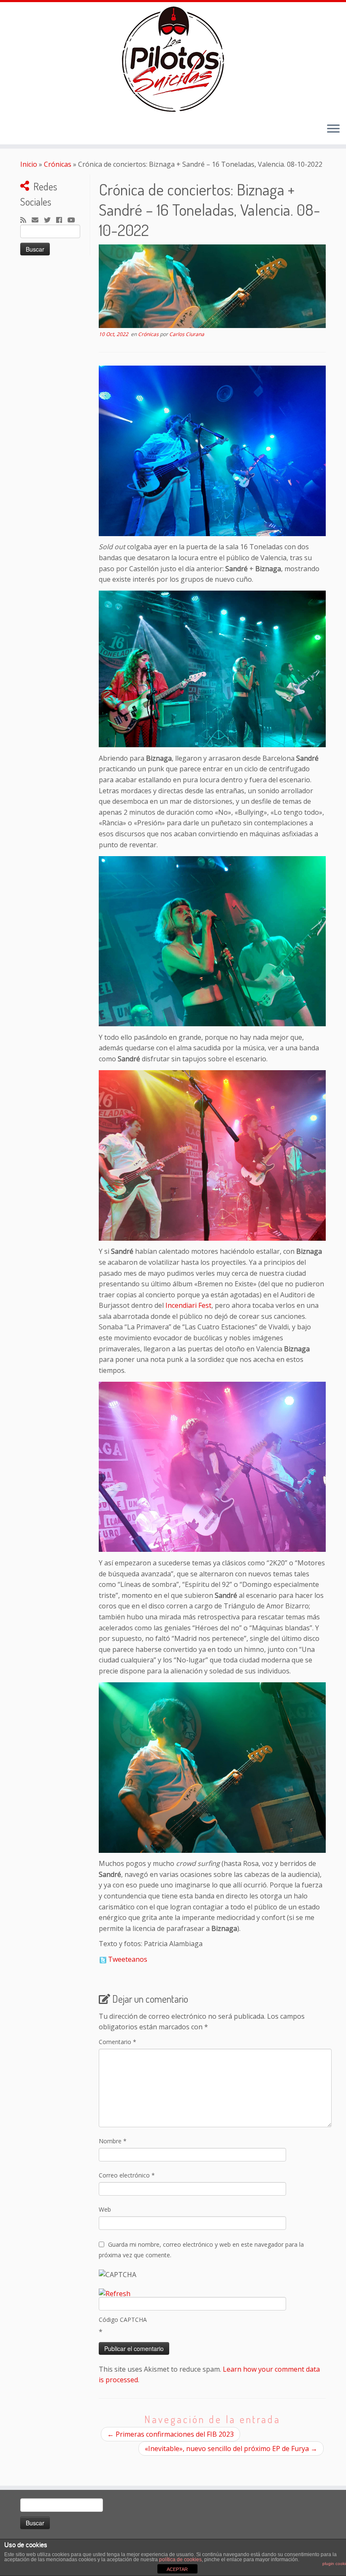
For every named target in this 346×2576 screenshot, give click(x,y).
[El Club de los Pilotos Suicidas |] (173, 59)
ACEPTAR (177, 2569)
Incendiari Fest (188, 1305)
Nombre (113, 2141)
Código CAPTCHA (123, 2320)
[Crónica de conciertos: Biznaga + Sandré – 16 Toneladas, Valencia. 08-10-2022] (212, 287)
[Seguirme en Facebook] (62, 220)
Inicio (29, 164)
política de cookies (180, 2560)
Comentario (118, 2042)
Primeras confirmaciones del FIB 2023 (170, 2434)
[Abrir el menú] (333, 129)
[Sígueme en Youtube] (74, 220)
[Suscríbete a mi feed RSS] (26, 220)
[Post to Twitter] (103, 1959)
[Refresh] (115, 2294)
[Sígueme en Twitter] (50, 220)
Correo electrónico (127, 2175)
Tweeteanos (128, 1959)
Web (105, 2209)
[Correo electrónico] (38, 220)
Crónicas (58, 164)
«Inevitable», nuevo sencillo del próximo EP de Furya (231, 2449)
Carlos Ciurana (187, 334)
